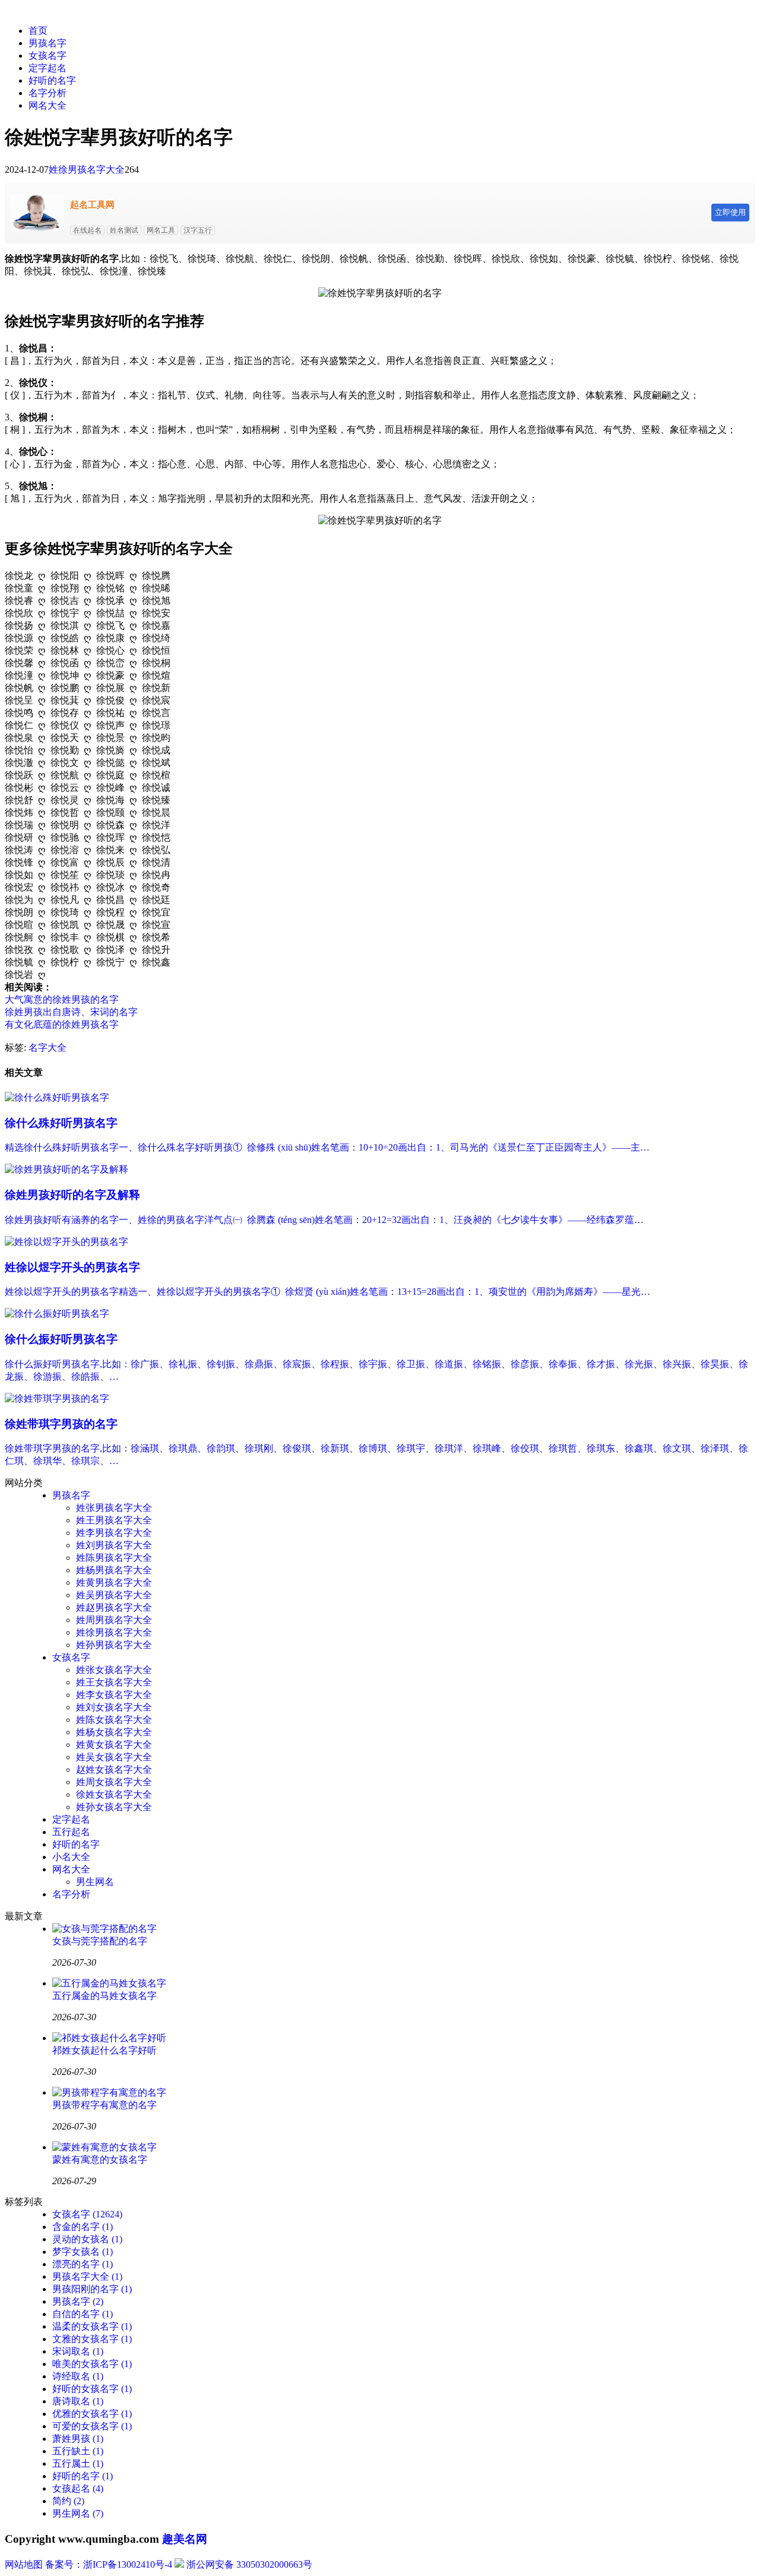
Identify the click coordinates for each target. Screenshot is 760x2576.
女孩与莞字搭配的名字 (100, 1941)
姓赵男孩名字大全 (114, 1607)
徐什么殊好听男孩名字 (61, 1123)
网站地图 (24, 2564)
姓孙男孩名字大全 (114, 1645)
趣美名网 (185, 2539)
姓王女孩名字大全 (114, 1682)
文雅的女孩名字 (92, 2339)
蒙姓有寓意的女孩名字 (100, 2160)
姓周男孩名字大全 (114, 1620)
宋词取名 (78, 2351)
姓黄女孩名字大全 (114, 1745)
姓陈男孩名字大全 (114, 1558)
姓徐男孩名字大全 (87, 169)
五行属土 (78, 2463)
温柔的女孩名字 (92, 2326)
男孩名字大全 (87, 2276)
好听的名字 (52, 80)
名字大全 (47, 1048)
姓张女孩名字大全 (114, 1670)
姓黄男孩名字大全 (114, 1582)
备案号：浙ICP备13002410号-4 (109, 2564)
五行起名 (71, 1832)
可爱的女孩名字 (92, 2426)
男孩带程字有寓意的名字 (104, 2105)
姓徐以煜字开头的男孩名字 (72, 1267)
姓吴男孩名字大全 (114, 1595)
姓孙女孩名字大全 (114, 1807)
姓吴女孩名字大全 (114, 1757)
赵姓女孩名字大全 (114, 1769)
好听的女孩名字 (92, 2389)
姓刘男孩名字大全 (114, 1545)
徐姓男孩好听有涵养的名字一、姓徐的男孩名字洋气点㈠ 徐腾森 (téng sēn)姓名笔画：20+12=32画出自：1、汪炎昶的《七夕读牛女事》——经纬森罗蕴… (324, 1220)
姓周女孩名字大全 (114, 1782)
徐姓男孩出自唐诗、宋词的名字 (71, 1012)
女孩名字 (47, 56)
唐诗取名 (78, 2401)
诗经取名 (78, 2376)
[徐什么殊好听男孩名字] (57, 1097)
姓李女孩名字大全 (114, 1695)
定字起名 (47, 68)
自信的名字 (83, 2314)
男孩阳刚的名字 (92, 2289)
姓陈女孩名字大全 (114, 1720)
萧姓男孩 (78, 2439)
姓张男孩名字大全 (114, 1508)
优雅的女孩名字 (92, 2414)
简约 (68, 2501)
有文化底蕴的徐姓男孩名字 (62, 1024)
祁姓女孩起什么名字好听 (104, 2050)
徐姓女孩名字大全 (114, 1794)
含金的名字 (83, 2227)
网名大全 (47, 105)
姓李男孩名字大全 (114, 1533)
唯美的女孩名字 (92, 2364)
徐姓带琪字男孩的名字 (61, 1424)
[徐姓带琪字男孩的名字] (57, 1398)
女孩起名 (78, 2488)
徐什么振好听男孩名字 (61, 1339)
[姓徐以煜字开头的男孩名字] (66, 1242)
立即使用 (730, 212)
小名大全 (71, 1857)
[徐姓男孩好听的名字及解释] (66, 1169)
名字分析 (47, 93)
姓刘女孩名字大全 (114, 1707)
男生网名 (95, 1882)
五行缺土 (78, 2451)
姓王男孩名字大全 (114, 1520)
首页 (38, 31)
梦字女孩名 (83, 2252)
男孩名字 (47, 43)
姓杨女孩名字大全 (114, 1732)
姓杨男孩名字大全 (114, 1570)
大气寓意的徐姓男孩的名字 (62, 999)
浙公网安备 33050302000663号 (249, 2564)
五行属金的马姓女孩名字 (104, 1996)
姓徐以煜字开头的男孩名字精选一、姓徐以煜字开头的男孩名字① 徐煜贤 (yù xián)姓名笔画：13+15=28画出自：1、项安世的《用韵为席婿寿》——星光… (327, 1292)
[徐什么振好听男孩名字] (57, 1314)
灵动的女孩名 (87, 2239)
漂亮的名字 (83, 2264)
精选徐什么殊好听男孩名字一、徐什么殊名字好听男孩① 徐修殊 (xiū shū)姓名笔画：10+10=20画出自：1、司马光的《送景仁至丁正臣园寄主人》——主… (327, 1147)
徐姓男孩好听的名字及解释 (72, 1195)
